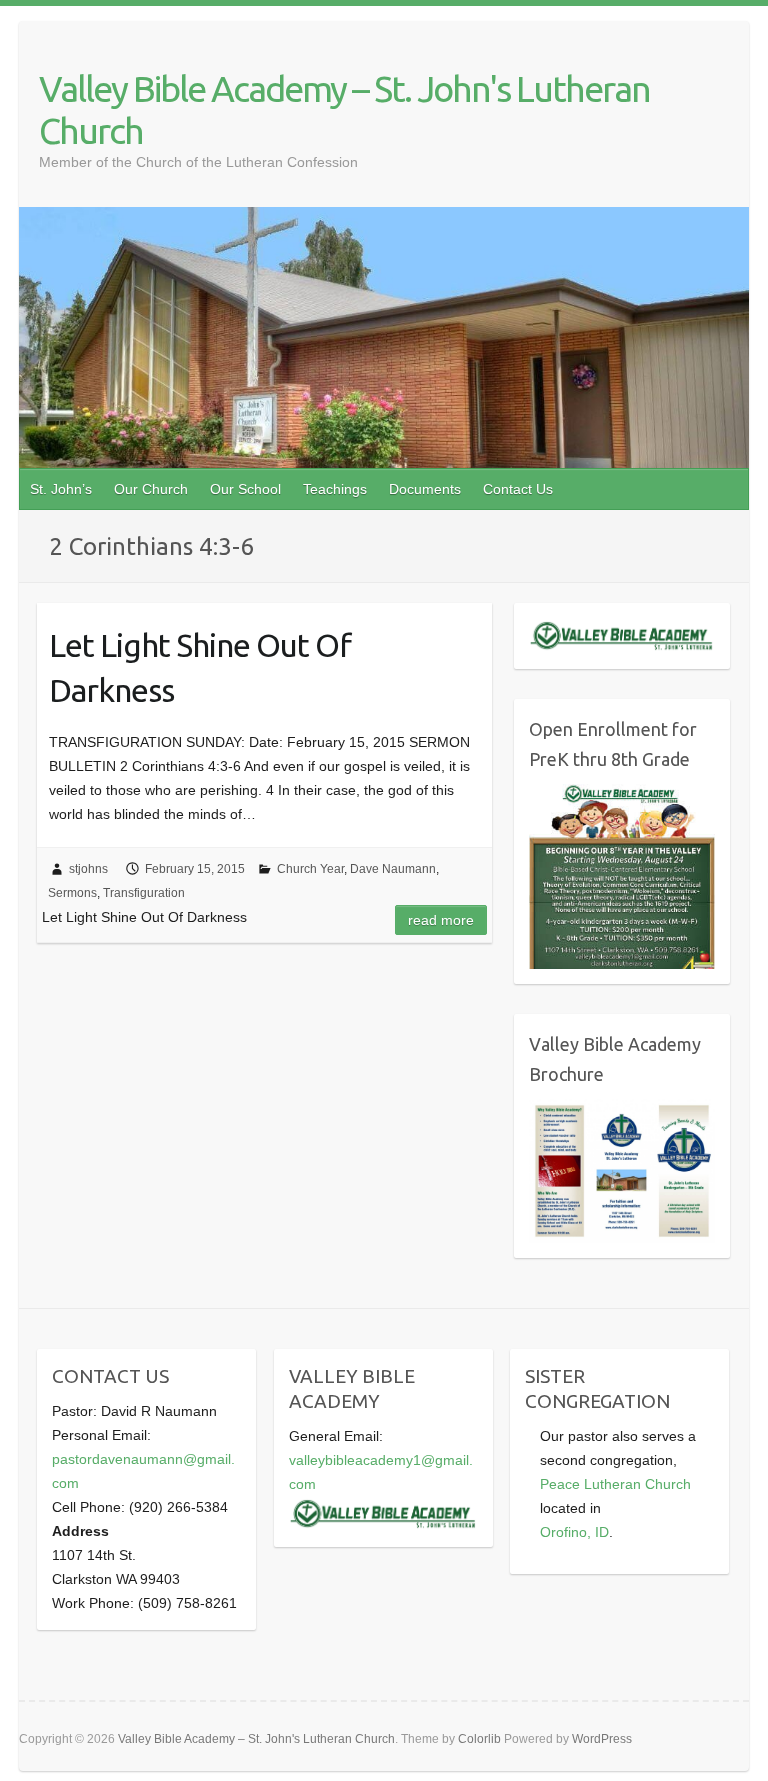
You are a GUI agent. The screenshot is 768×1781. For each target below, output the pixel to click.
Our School (245, 489)
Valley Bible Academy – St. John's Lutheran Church (344, 109)
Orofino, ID (574, 1532)
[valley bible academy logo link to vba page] (383, 1508)
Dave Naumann (393, 869)
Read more (441, 920)
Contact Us (518, 489)
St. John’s (61, 489)
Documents (425, 489)
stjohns (88, 869)
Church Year (310, 869)
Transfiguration (144, 893)
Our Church (151, 489)
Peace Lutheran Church (615, 1484)
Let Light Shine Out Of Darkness (200, 667)
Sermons (72, 893)
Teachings (335, 489)
